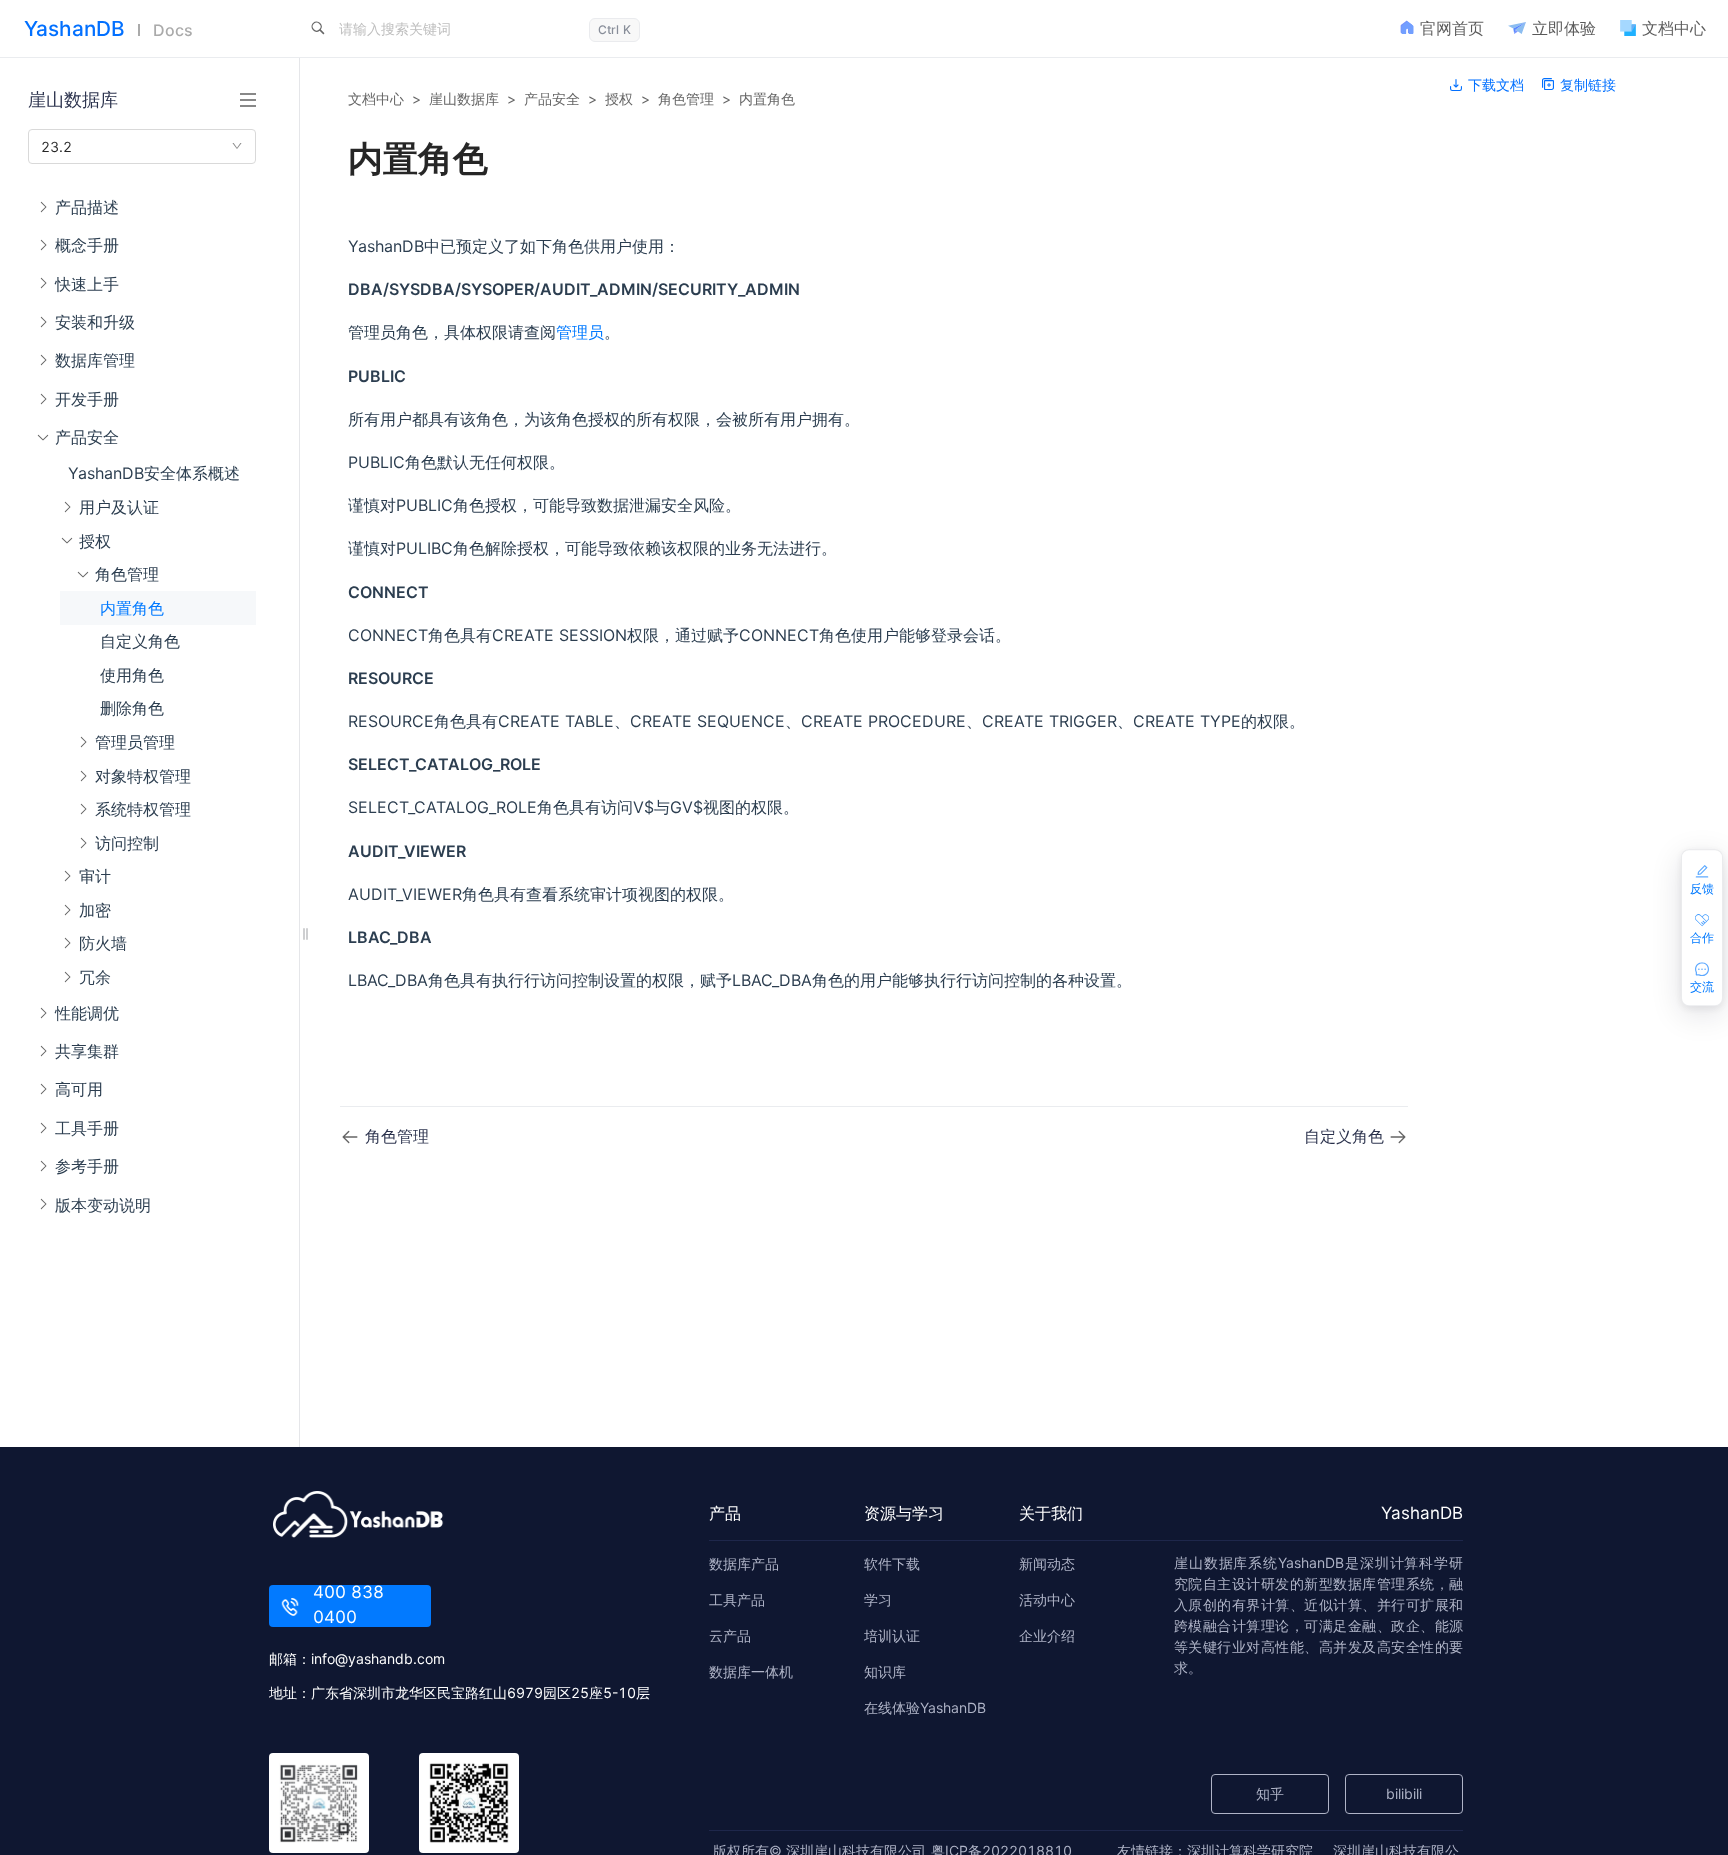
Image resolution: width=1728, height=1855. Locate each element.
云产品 (730, 1635)
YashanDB (74, 28)
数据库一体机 (751, 1671)
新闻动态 (1047, 1563)
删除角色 (132, 708)
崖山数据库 (464, 98)
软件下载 (892, 1563)
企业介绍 (1047, 1635)
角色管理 (686, 98)
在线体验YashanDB (925, 1707)
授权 (619, 98)
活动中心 (1047, 1599)
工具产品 (737, 1599)
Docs (173, 30)
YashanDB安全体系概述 (154, 473)
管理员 (580, 332)
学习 (878, 1599)
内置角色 (132, 607)
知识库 (885, 1671)
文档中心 (376, 98)
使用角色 (132, 674)
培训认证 (892, 1635)
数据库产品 (744, 1563)
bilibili (1404, 1793)
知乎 (1270, 1793)
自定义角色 (140, 641)
